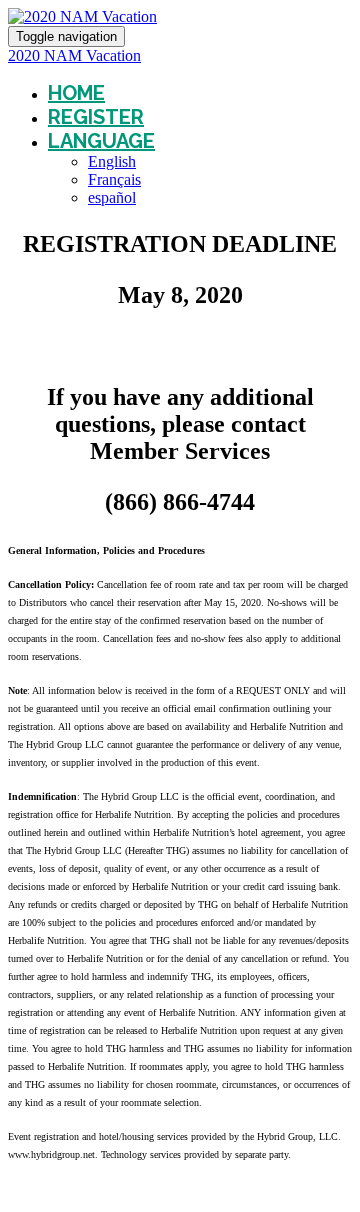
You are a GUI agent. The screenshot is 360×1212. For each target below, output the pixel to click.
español (112, 197)
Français (114, 179)
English (112, 161)
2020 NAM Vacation (74, 55)
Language (101, 141)
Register (96, 117)
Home (76, 93)
